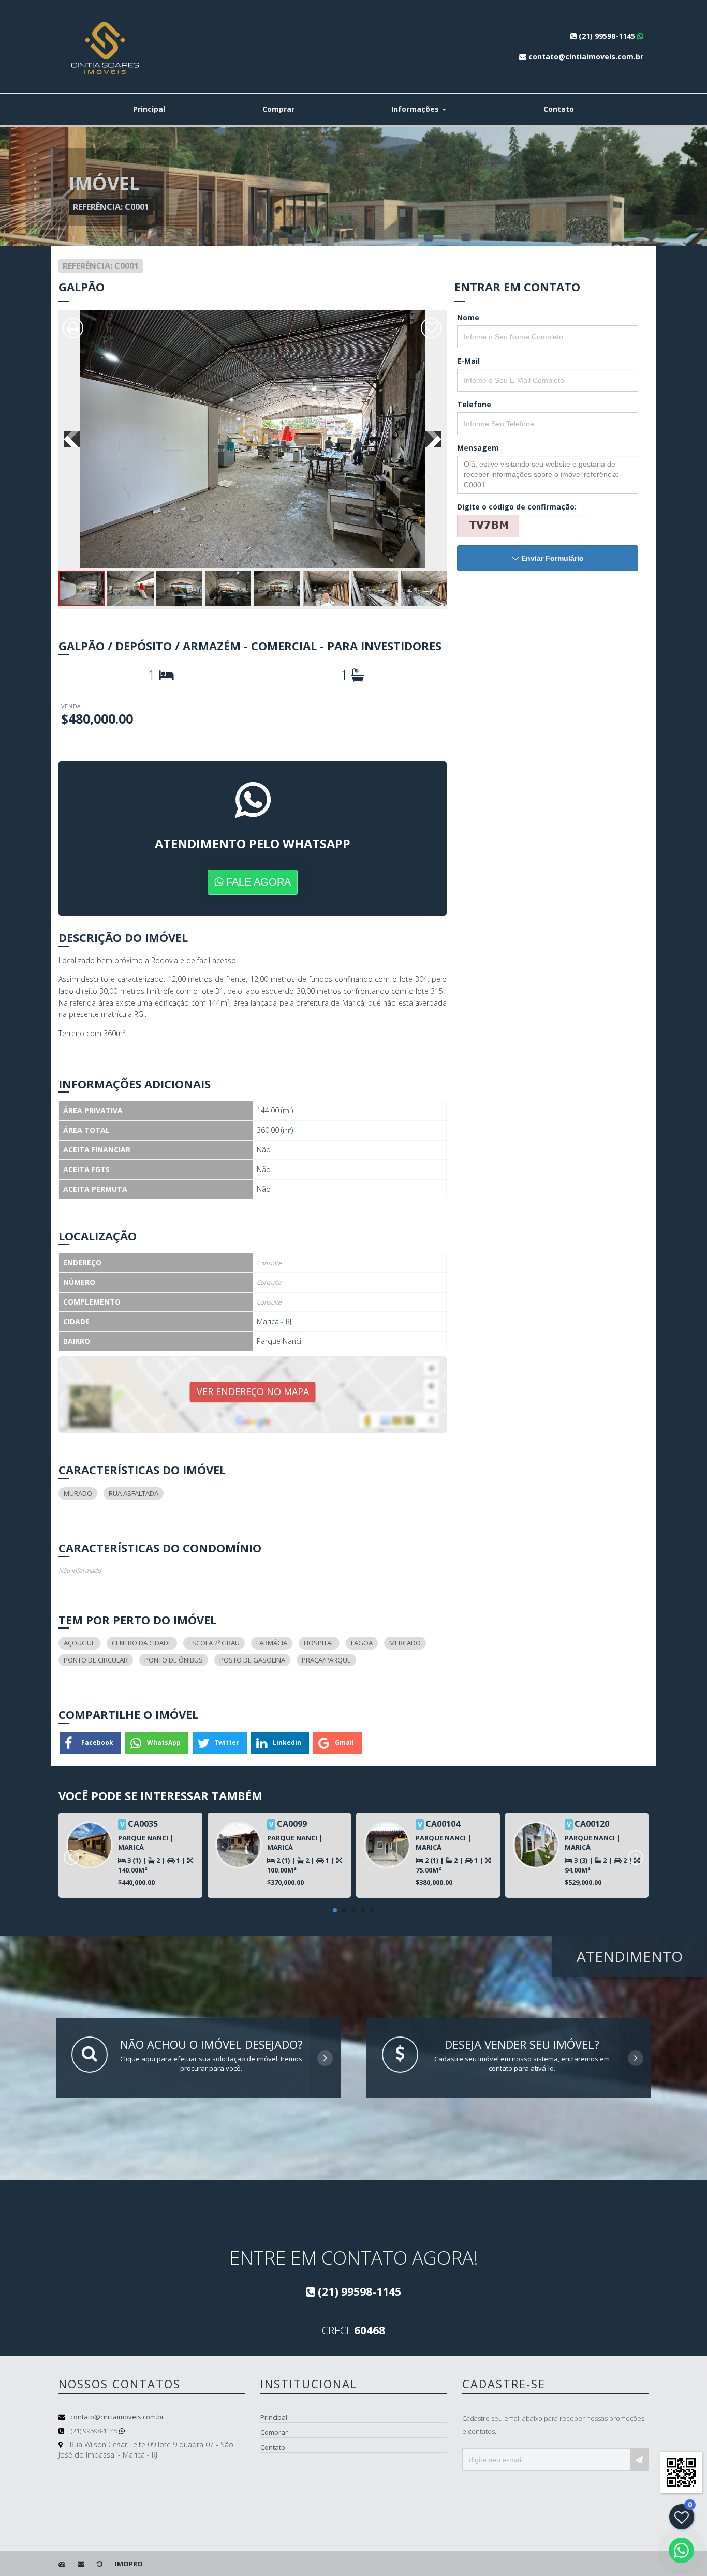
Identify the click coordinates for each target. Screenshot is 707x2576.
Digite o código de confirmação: (517, 507)
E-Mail (468, 361)
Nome (468, 317)
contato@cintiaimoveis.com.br (117, 2417)
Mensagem (478, 448)
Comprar (278, 109)
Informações (416, 109)
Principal (149, 109)
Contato (559, 109)
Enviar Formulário (551, 558)
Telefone (474, 404)
